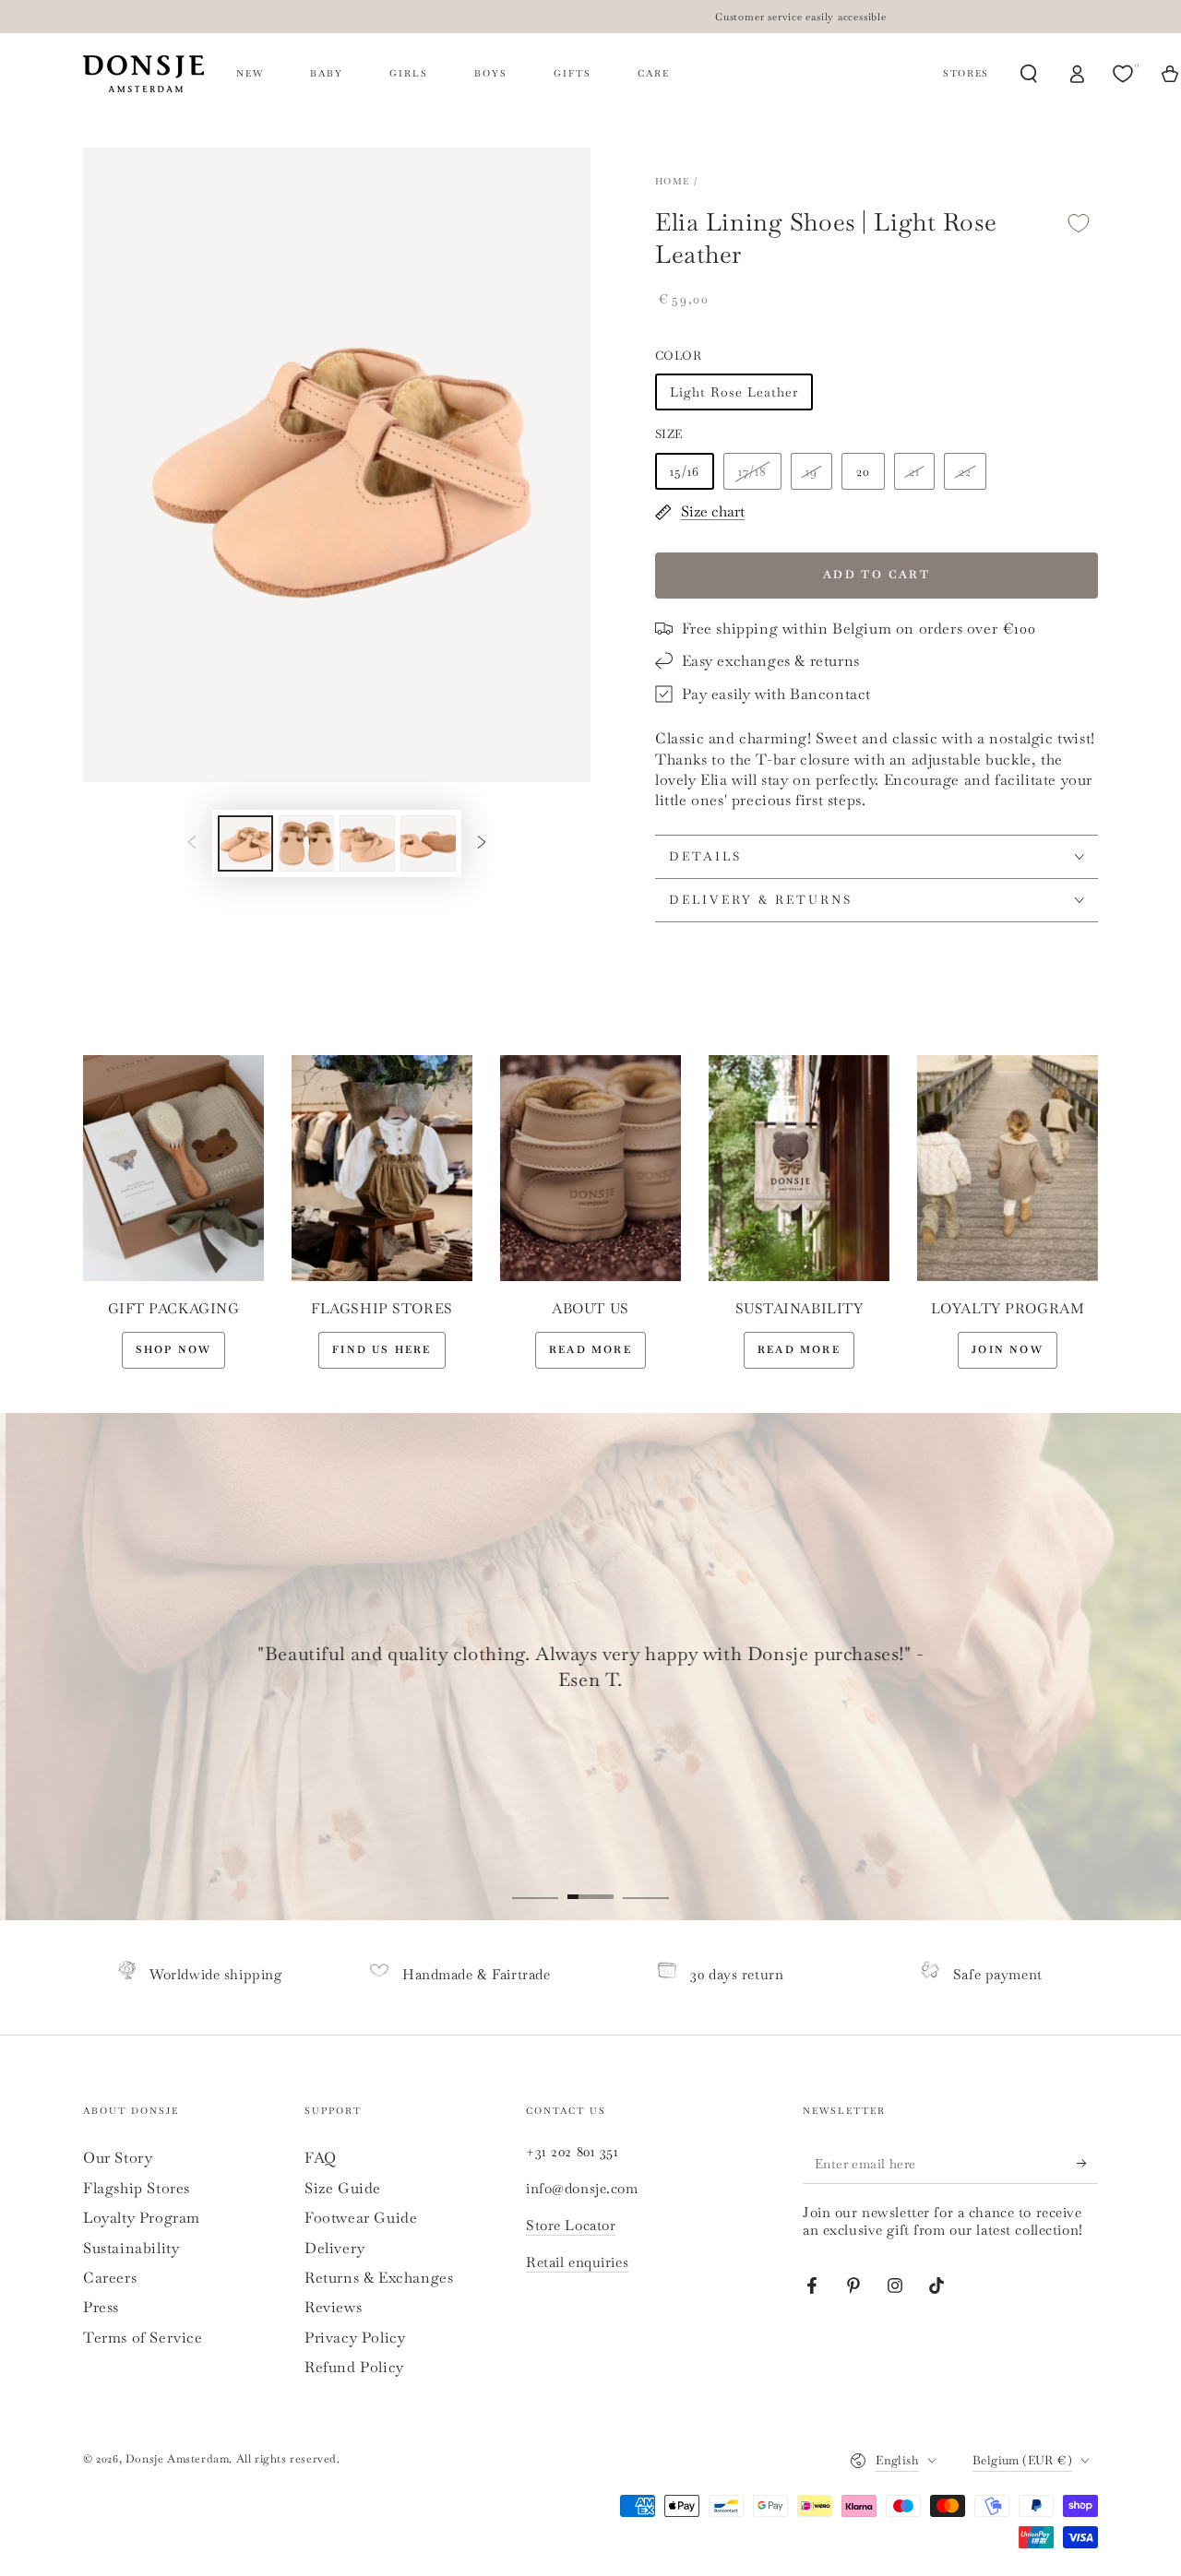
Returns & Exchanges (379, 2278)
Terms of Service (143, 2338)
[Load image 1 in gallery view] (245, 843)
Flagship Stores (137, 2188)
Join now (1008, 1349)
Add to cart (877, 575)
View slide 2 (590, 1883)
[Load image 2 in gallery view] (306, 843)
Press (101, 2307)
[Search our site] (1029, 74)
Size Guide (343, 2188)
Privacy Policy (355, 2338)
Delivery (335, 2248)
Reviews (333, 2307)
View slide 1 (535, 1883)
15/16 (685, 471)
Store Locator (571, 2225)
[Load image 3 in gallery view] (367, 843)
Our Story (118, 2158)
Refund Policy (354, 2367)
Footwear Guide (361, 2218)
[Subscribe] (1087, 2163)
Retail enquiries (577, 2262)
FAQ (321, 2158)
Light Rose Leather (734, 392)
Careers (110, 2278)
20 (863, 471)
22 (965, 471)
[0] (1125, 74)
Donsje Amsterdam (178, 2459)
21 (914, 471)
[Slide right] (482, 843)
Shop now (174, 1349)
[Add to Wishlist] (1079, 223)
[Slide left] (192, 843)
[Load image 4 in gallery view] (428, 843)
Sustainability (131, 2248)
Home (672, 181)
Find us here (382, 1349)
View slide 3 (646, 1883)
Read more (590, 1349)
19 (811, 471)
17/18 (752, 471)
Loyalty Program (142, 2218)
